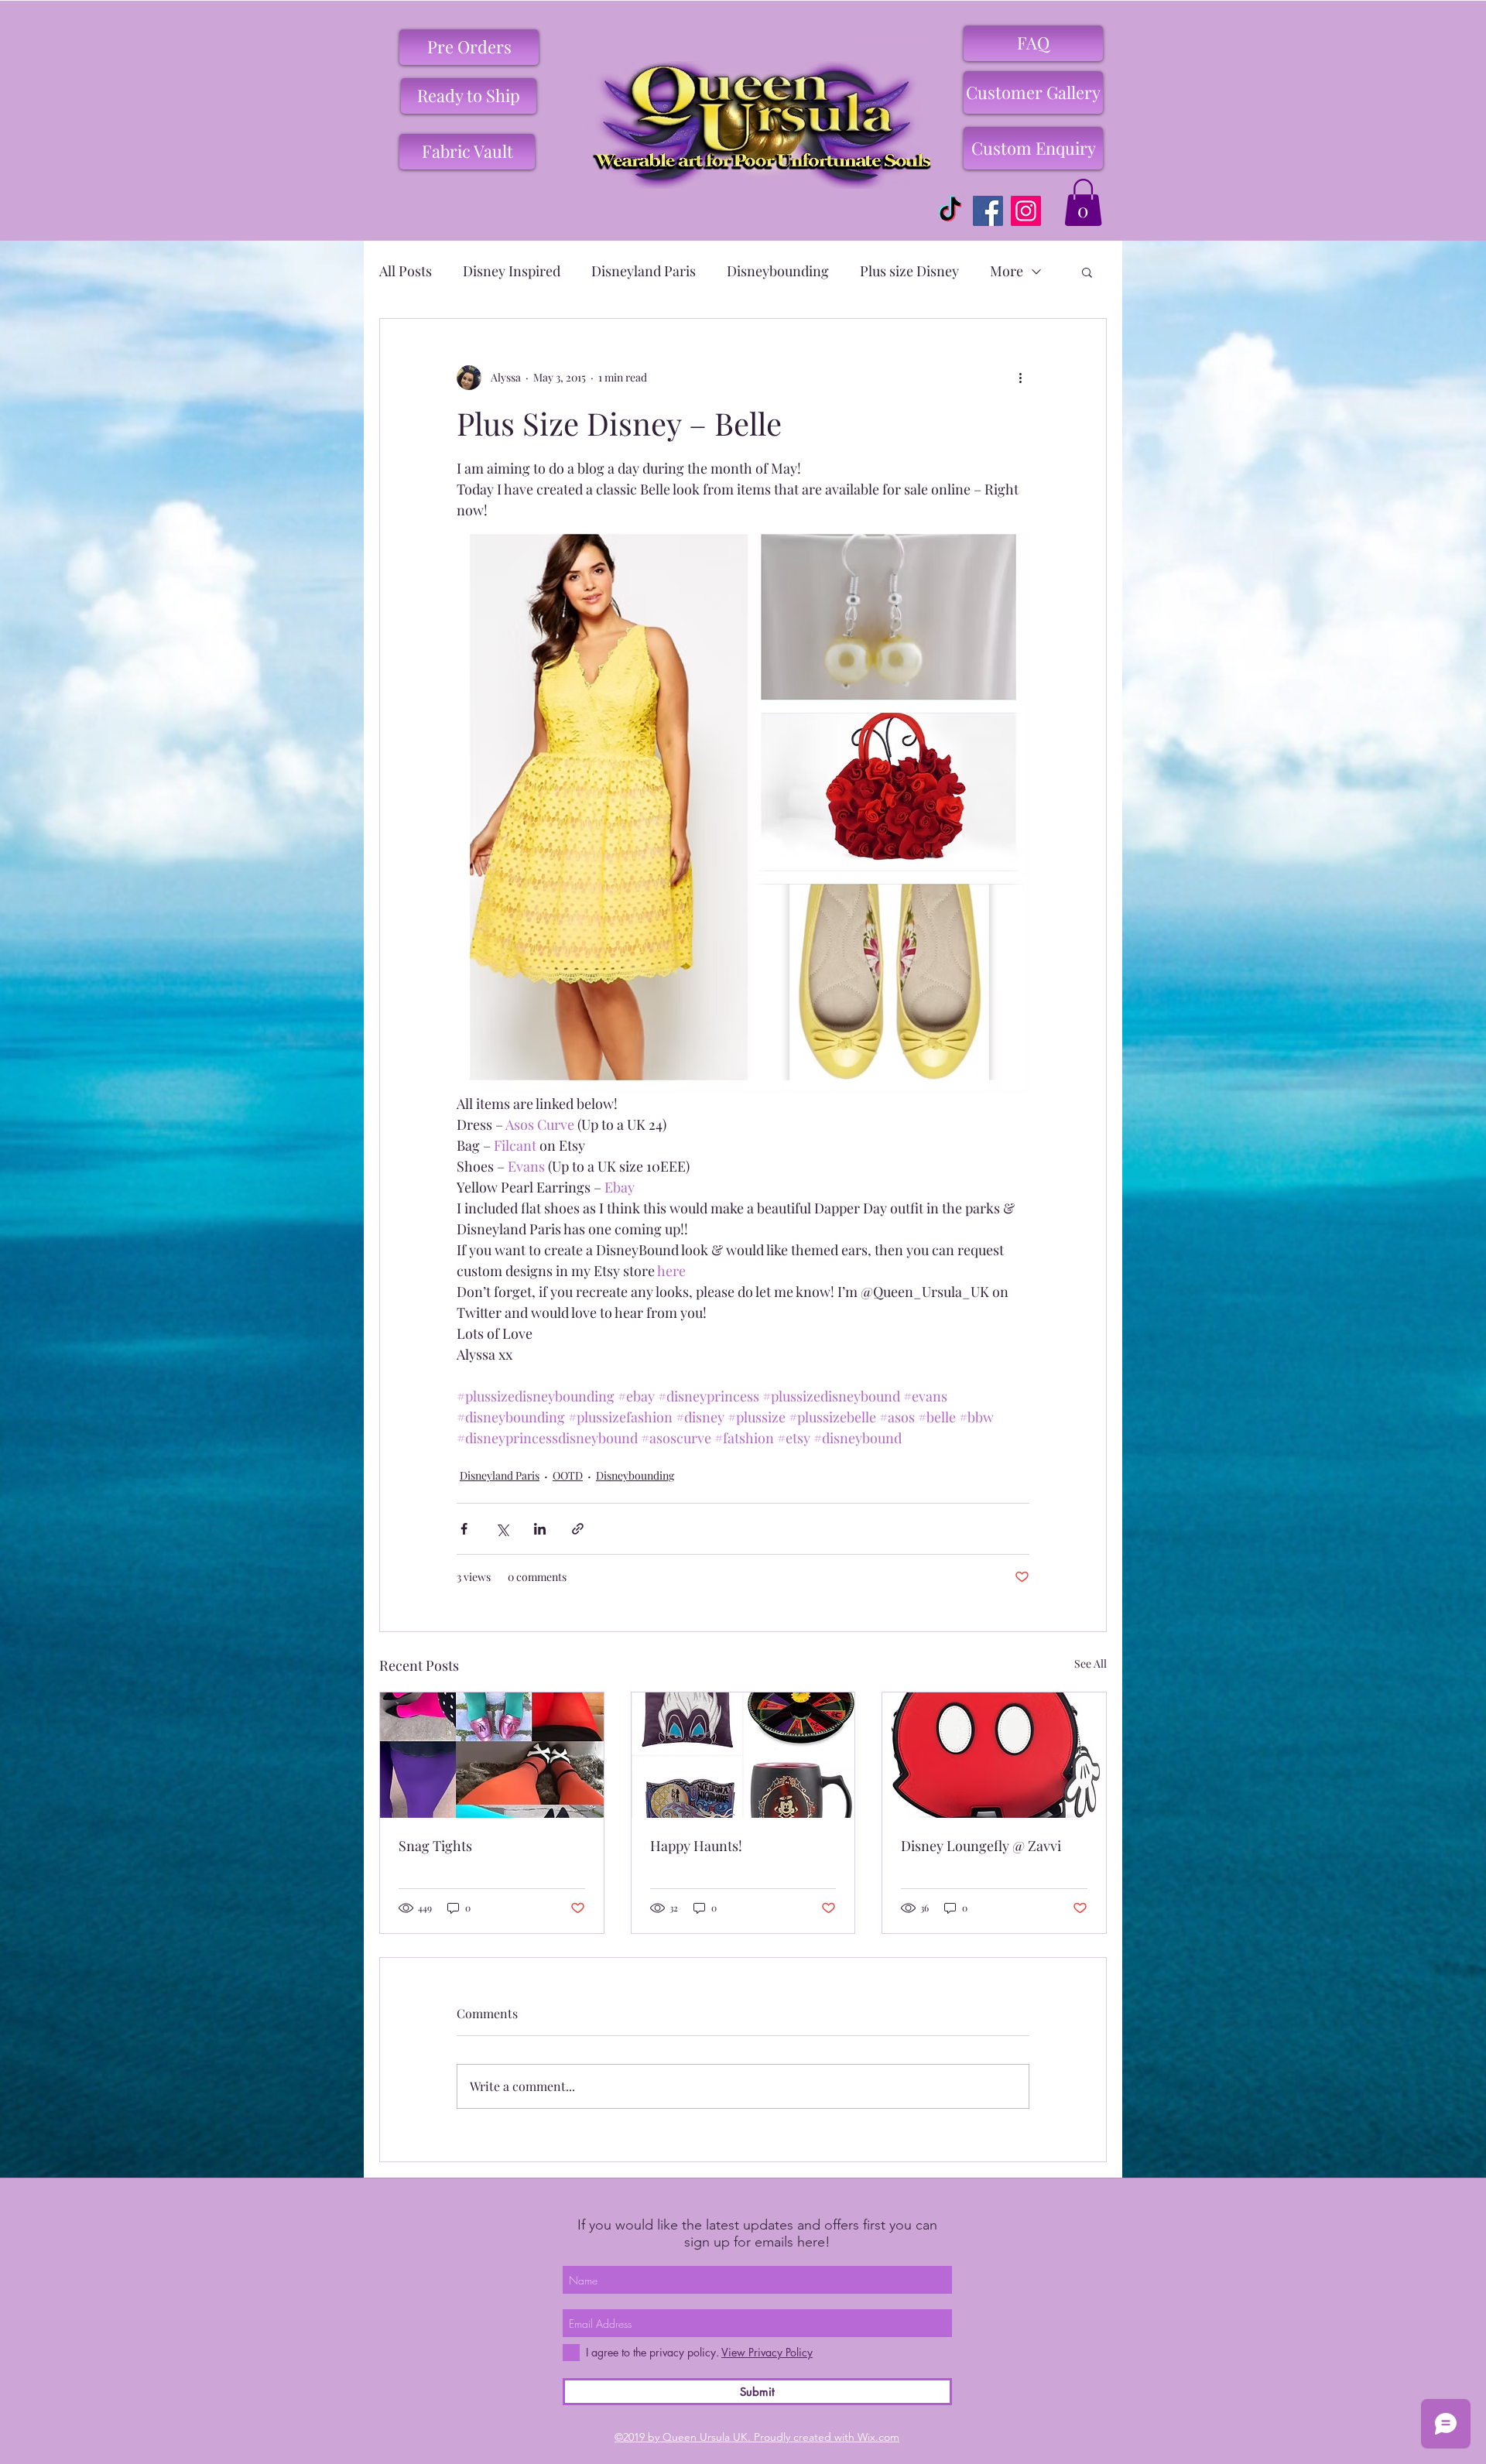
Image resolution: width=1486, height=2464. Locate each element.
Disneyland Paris (644, 271)
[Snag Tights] (492, 1755)
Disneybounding (778, 271)
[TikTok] (950, 211)
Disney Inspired (512, 271)
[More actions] (1020, 378)
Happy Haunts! (696, 1846)
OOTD (568, 1475)
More (1007, 271)
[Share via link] (578, 1529)
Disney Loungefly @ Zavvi (981, 1846)
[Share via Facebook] (464, 1529)
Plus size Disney (909, 271)
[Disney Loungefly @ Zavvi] (994, 1755)
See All (1091, 1663)
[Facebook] (988, 211)
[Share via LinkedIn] (540, 1529)
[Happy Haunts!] (743, 1755)
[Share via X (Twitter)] (502, 1529)
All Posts (406, 271)
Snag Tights (435, 1846)
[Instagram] (1026, 211)
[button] (1083, 202)
